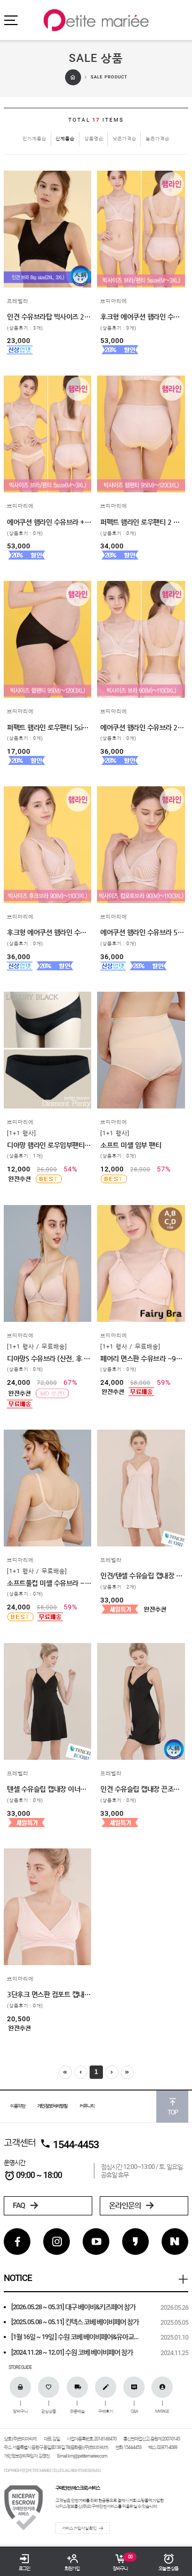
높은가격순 (158, 138)
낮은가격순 (125, 138)
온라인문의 (125, 2205)
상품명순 (94, 138)
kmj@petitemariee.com (87, 2456)
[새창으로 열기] (12, 252)
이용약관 (18, 2106)
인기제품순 (34, 138)
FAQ (19, 2205)
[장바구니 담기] (12, 269)
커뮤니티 (87, 2106)
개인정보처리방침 (52, 2106)
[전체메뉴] (11, 20)
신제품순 (65, 138)
